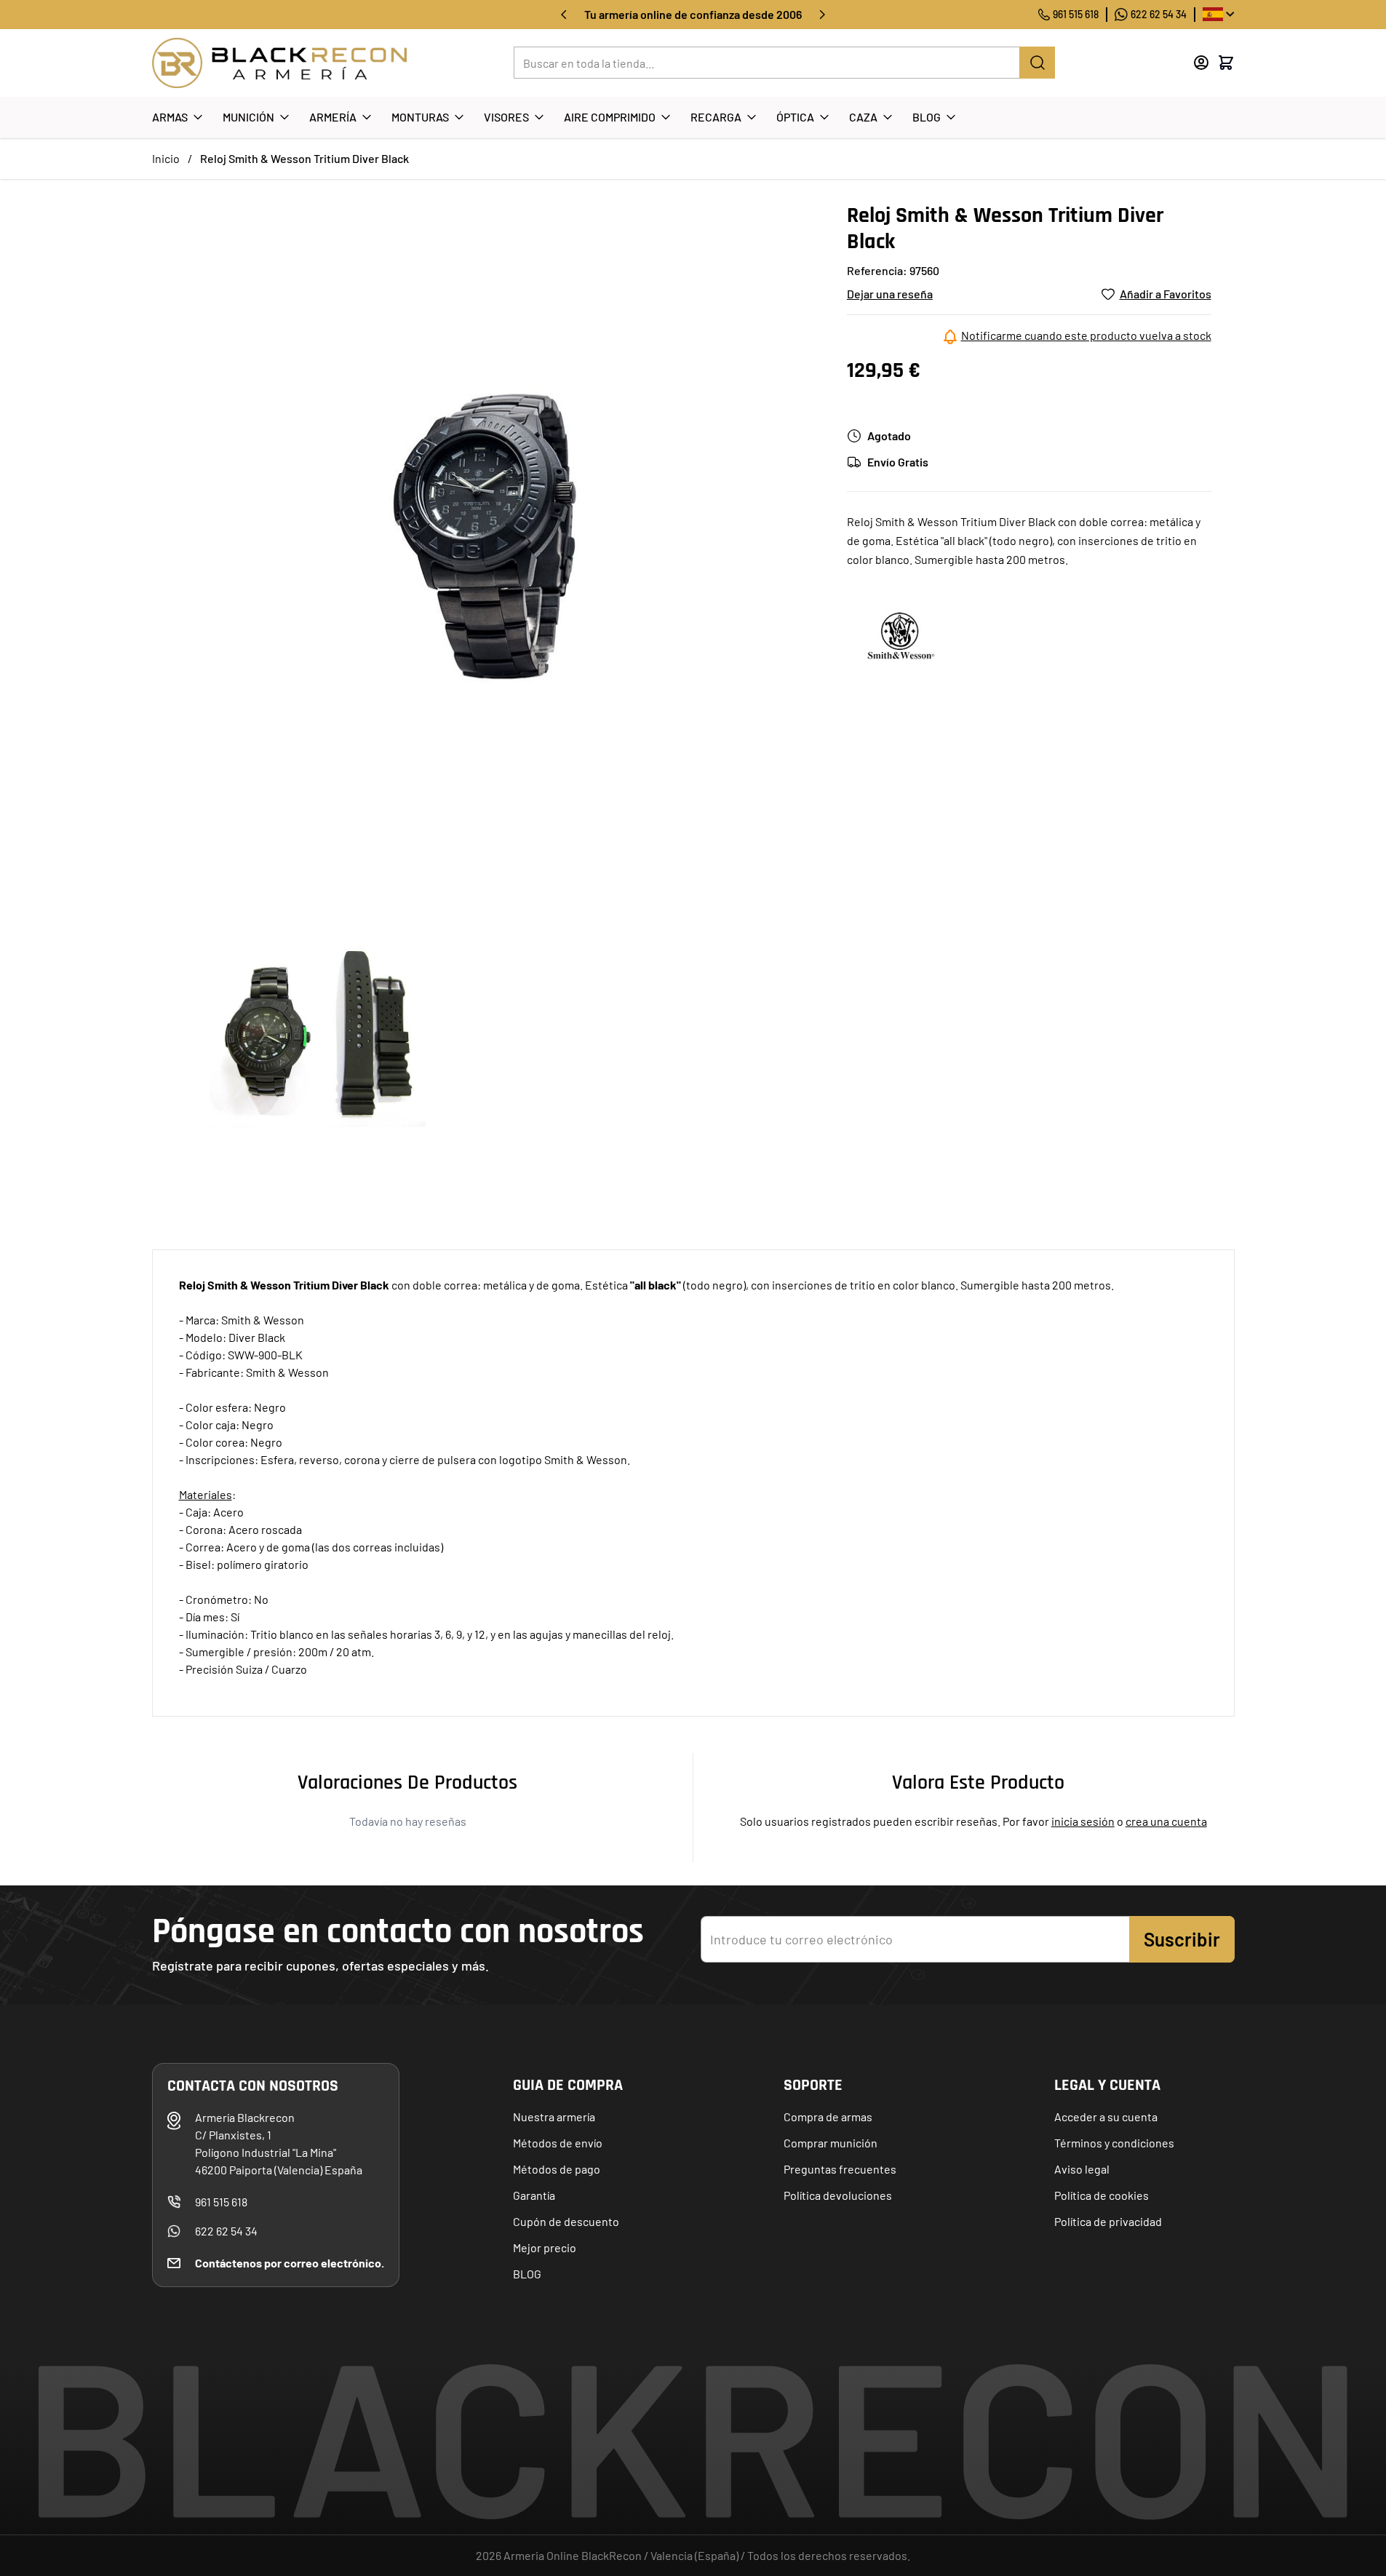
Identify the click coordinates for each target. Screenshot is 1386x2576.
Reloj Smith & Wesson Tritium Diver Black (304, 158)
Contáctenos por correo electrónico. (290, 2263)
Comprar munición (831, 2143)
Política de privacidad (1108, 2221)
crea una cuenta (1166, 1821)
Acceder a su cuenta (1106, 2116)
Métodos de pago (557, 2169)
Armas (170, 117)
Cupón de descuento (566, 2221)
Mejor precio (545, 2247)
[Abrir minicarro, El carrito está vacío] (1226, 63)
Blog (927, 117)
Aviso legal (1082, 2169)
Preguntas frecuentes (840, 2169)
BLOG (527, 2274)
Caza (863, 117)
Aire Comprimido (610, 117)
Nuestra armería (554, 2116)
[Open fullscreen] (485, 535)
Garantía (534, 2195)
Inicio (166, 158)
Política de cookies (1102, 2195)
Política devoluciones (838, 2195)
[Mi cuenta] (1201, 63)
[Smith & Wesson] (901, 635)
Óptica (795, 117)
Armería (333, 117)
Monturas (420, 117)
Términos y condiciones (1114, 2143)
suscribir (1182, 1939)
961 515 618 (1076, 14)
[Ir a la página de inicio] (279, 63)
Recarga (716, 117)
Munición (248, 117)
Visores (506, 117)
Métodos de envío (558, 2143)
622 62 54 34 (1159, 14)
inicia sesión (1083, 1821)
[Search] (1037, 63)
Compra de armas (828, 2116)
